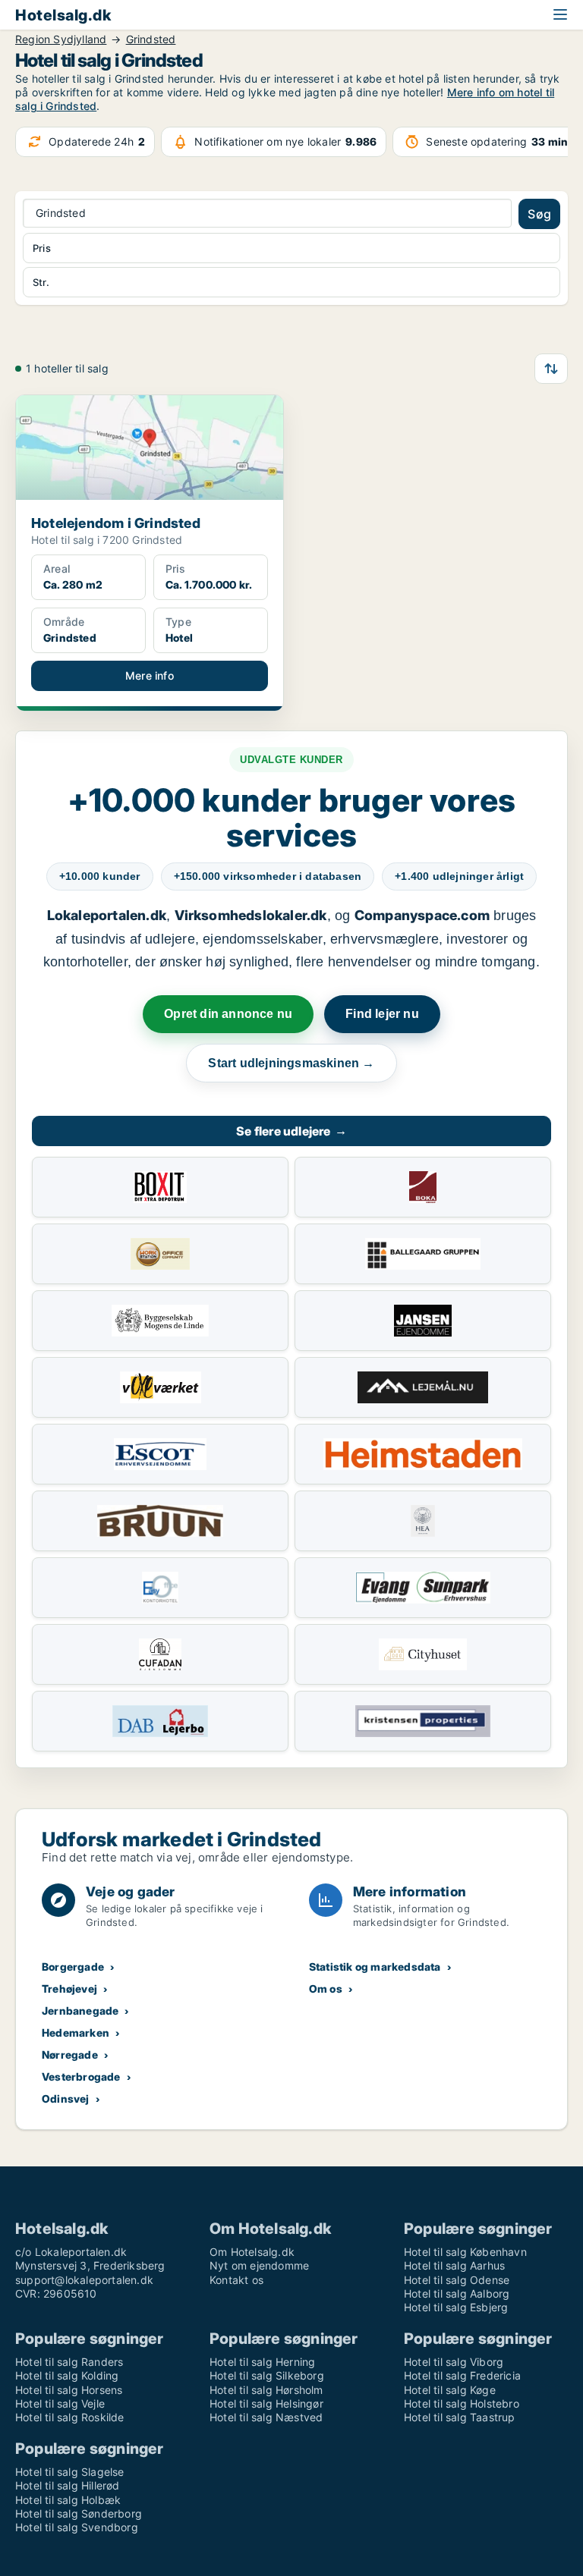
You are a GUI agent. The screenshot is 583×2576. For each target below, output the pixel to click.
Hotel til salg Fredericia (462, 2375)
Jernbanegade (80, 2011)
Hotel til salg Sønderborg (79, 2513)
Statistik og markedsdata (375, 1967)
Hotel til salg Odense (457, 2280)
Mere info (150, 675)
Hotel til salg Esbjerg (456, 2307)
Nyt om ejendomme (259, 2265)
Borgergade (73, 1967)
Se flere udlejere (291, 1131)
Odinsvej (66, 2098)
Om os (326, 1989)
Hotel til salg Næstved (266, 2417)
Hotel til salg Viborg (454, 2362)
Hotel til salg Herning (262, 2362)
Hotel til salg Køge (450, 2390)
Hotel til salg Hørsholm (266, 2390)
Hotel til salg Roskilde (70, 2417)
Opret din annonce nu (228, 1014)
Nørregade (70, 2055)
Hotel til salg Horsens (69, 2390)
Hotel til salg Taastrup (460, 2417)
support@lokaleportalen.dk (84, 2280)
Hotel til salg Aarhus (454, 2265)
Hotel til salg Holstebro (462, 2403)
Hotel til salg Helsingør (266, 2403)
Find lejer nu (382, 1014)
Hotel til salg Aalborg (457, 2293)
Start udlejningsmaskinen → (291, 1063)
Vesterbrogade (81, 2077)
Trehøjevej (69, 1989)
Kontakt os (236, 2280)
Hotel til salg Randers (69, 2362)
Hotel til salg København (465, 2252)
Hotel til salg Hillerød (68, 2485)
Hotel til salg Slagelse (70, 2472)
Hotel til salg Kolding (67, 2375)
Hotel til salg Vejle (60, 2403)
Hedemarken (76, 2033)
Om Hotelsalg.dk (252, 2252)
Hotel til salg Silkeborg (267, 2375)
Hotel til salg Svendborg (77, 2527)
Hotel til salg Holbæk (68, 2500)
